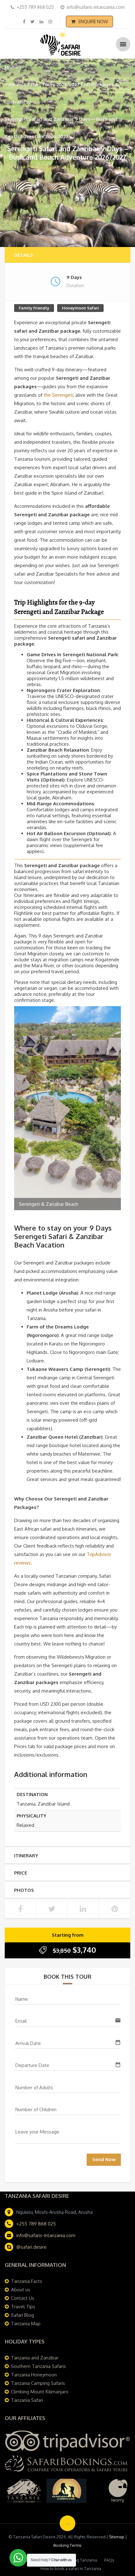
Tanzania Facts (27, 2281)
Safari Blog (22, 2315)
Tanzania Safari (27, 2400)
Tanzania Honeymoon (34, 2375)
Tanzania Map (26, 2324)
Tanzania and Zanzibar (35, 2358)
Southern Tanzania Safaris (38, 2366)
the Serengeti (58, 395)
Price (21, 1873)
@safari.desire (31, 2247)
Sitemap (117, 2537)
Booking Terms (67, 2545)
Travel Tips (23, 2307)
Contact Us (23, 2298)
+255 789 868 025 (36, 2224)
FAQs (109, 2560)
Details (24, 255)
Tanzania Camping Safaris (38, 2383)
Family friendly (34, 308)
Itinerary (26, 1856)
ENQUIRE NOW (93, 21)
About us (21, 2290)
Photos (24, 1890)
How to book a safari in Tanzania (71, 2568)
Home (12, 67)
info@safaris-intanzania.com (46, 2235)
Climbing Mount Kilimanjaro (40, 2392)
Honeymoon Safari (80, 308)
